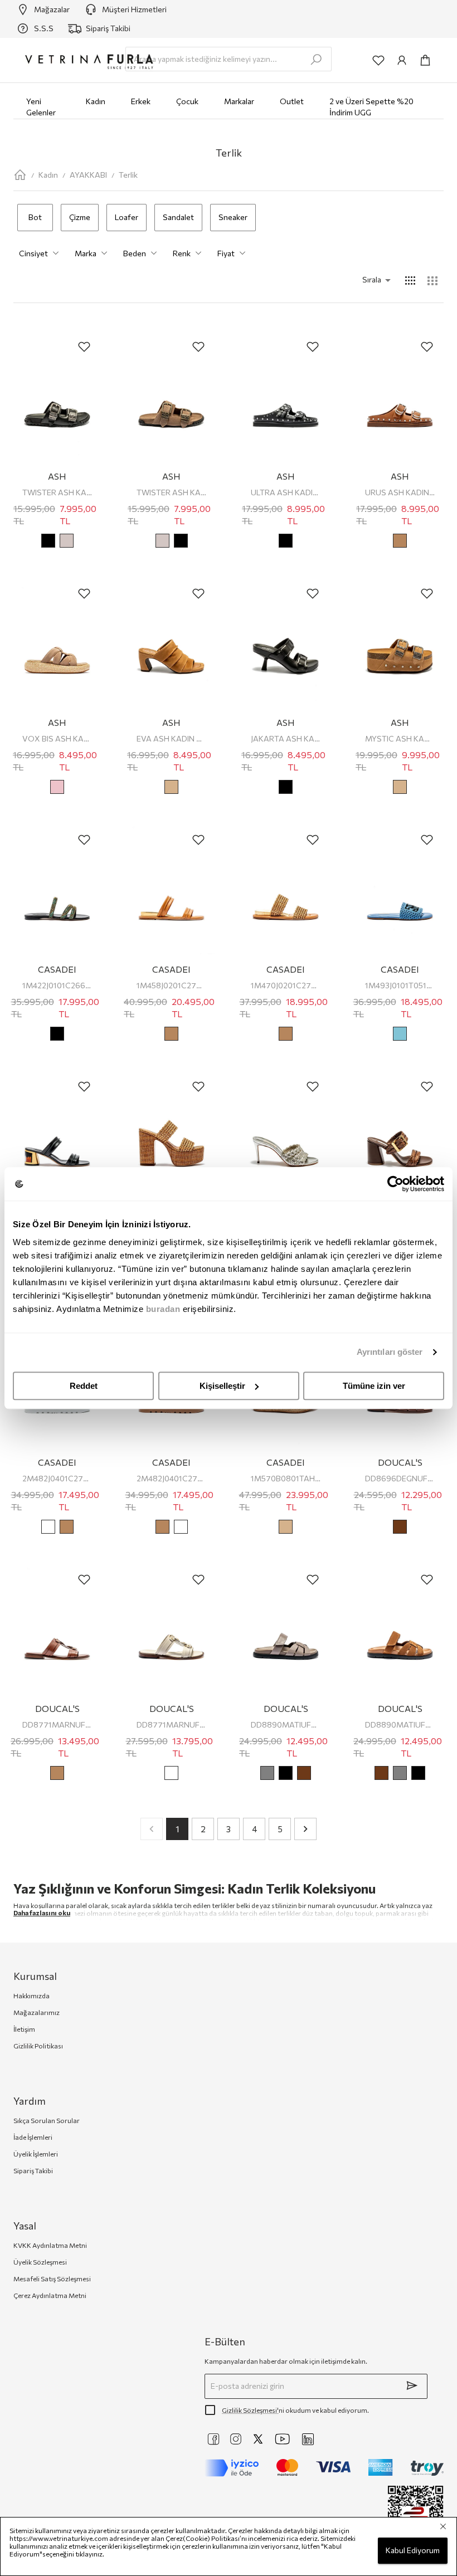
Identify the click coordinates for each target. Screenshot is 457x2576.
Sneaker (233, 217)
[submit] (412, 2385)
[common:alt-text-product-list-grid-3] (432, 280)
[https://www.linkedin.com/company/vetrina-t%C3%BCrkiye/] (308, 2439)
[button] (361, 280)
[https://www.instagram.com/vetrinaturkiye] (236, 2439)
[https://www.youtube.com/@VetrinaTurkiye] (283, 2439)
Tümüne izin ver (374, 1386)
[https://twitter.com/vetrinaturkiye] (258, 2439)
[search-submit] (316, 60)
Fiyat (226, 253)
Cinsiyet (33, 253)
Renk (182, 253)
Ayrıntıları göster (390, 1352)
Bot (35, 217)
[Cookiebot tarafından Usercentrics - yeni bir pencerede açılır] (395, 1184)
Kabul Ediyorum (413, 2550)
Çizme (80, 217)
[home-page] (20, 175)
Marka (86, 253)
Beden (135, 253)
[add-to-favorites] (84, 347)
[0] (425, 60)
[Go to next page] (305, 1829)
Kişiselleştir (222, 1386)
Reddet (84, 1386)
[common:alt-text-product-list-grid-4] (410, 280)
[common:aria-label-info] (402, 60)
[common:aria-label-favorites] (378, 60)
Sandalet (178, 217)
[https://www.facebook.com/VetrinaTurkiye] (213, 2439)
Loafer (127, 217)
